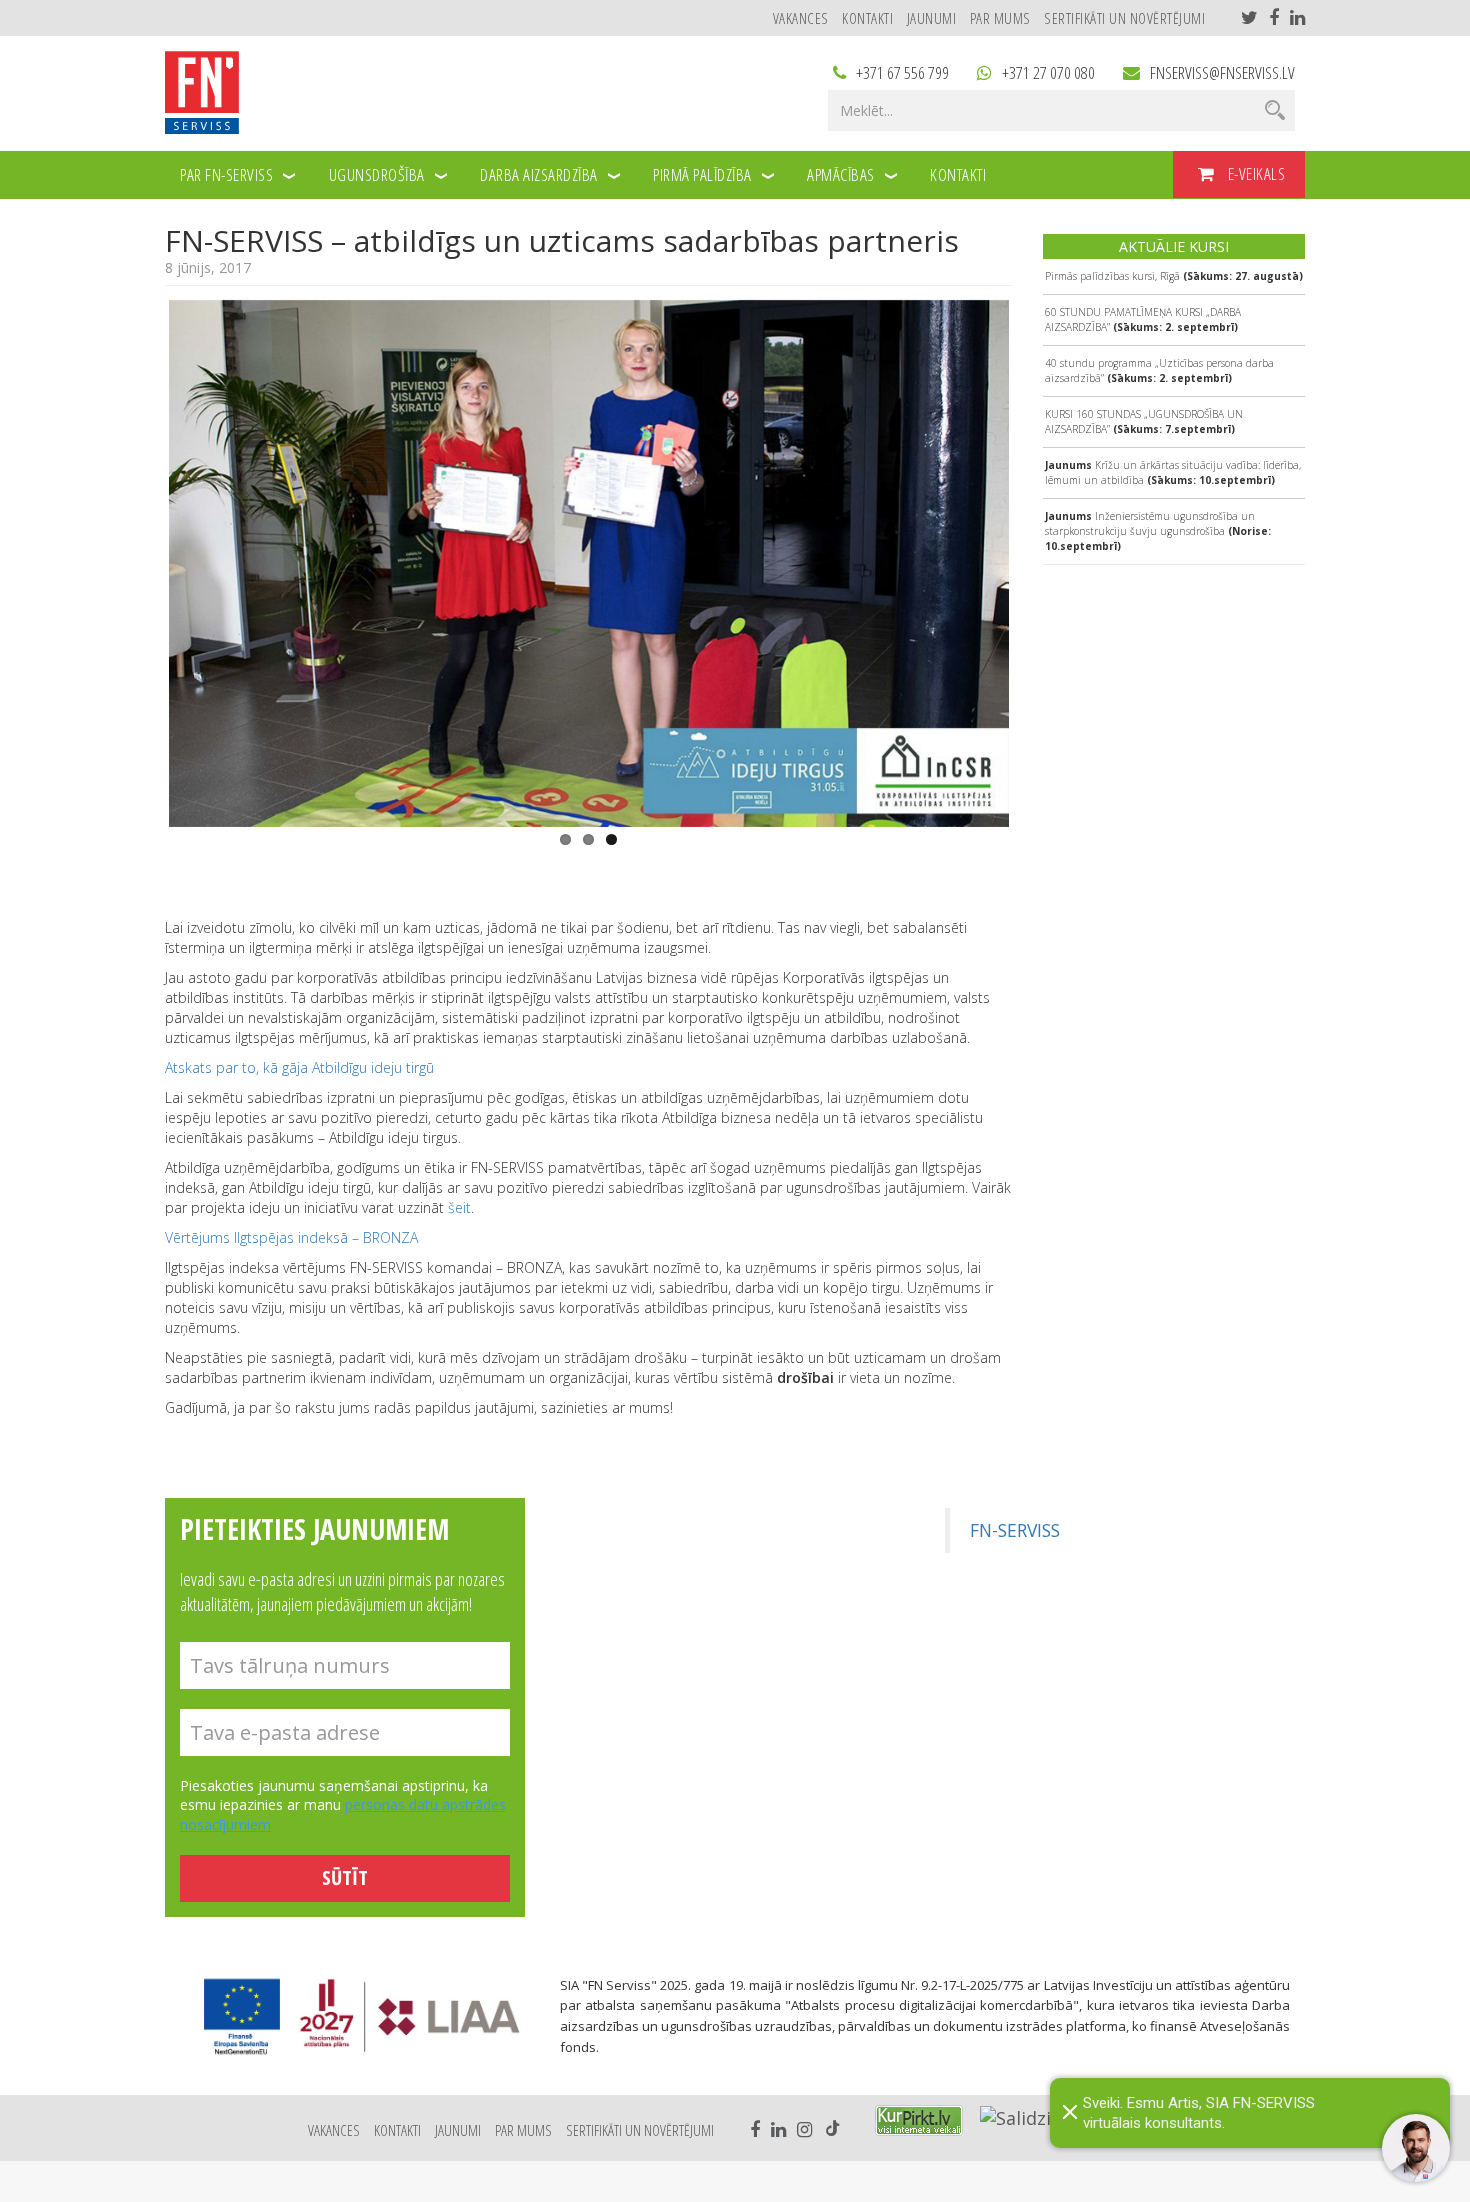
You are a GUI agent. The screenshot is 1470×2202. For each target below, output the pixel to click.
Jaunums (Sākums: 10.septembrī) (1173, 472)
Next (1039, 559)
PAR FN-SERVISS (226, 174)
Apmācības (841, 174)
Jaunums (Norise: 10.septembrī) (1158, 531)
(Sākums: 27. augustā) (1174, 276)
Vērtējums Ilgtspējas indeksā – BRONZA (291, 1237)
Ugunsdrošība (377, 174)
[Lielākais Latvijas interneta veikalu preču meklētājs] (919, 2120)
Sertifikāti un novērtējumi (1124, 18)
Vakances (801, 18)
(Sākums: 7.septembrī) (1144, 421)
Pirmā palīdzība (702, 174)
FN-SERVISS (1015, 1530)
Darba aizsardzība (539, 174)
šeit (459, 1207)
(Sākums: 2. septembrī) (1143, 319)
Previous (139, 559)
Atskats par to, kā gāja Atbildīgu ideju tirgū (299, 1067)
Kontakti (867, 18)
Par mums (1000, 18)
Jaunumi (932, 18)
